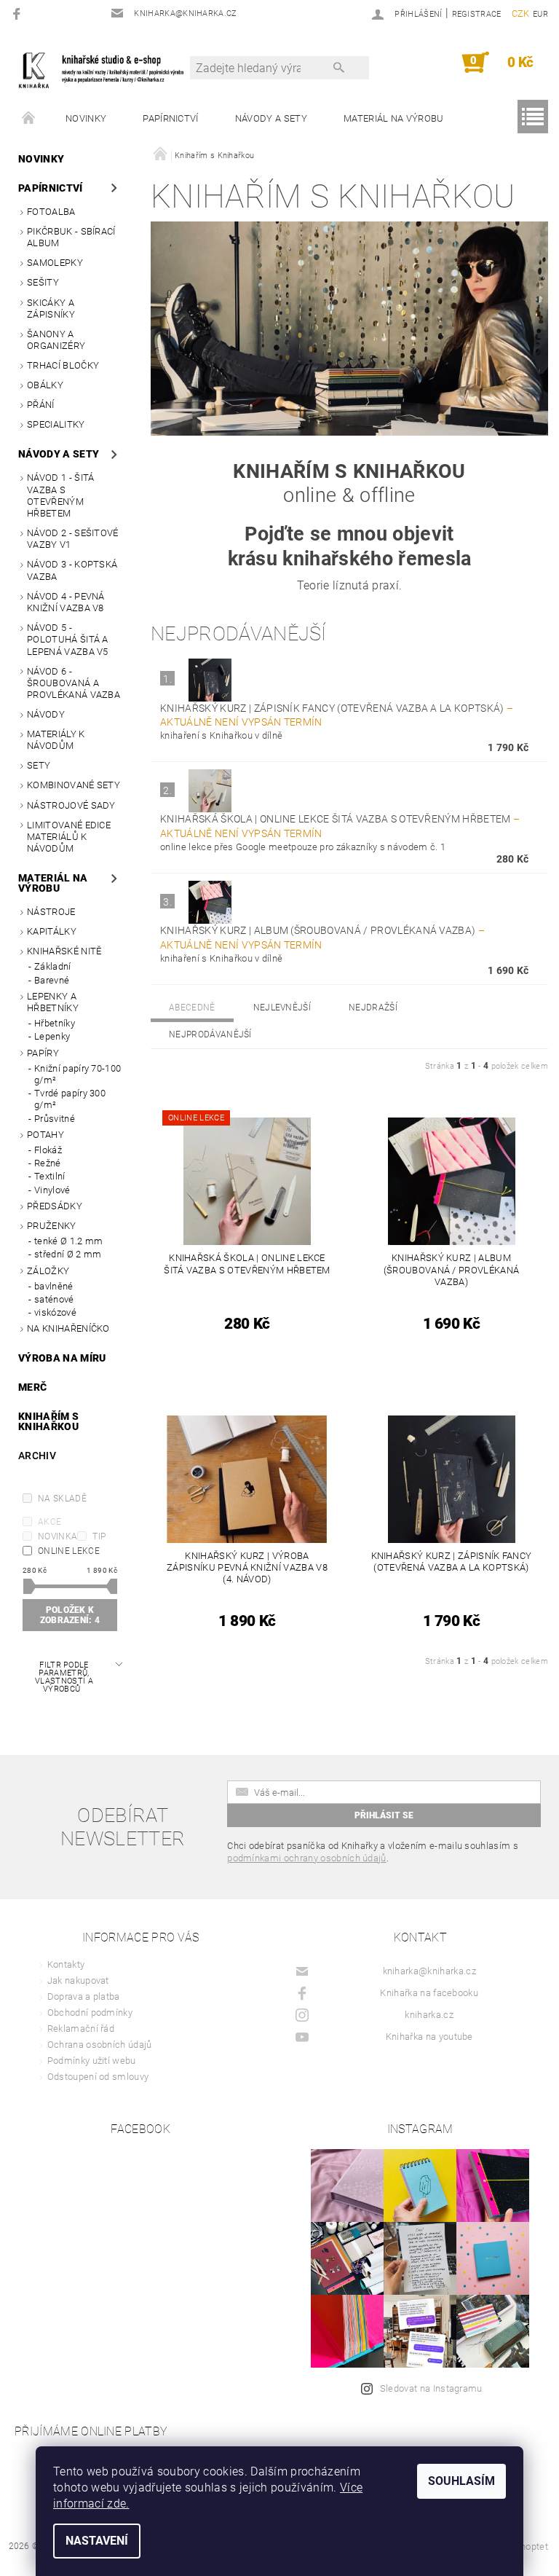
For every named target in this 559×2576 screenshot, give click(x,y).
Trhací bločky (63, 365)
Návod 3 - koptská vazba (72, 570)
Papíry (43, 1053)
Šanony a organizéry (56, 340)
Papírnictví (171, 118)
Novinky (86, 118)
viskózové (55, 1312)
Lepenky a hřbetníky (53, 1002)
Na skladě (62, 1499)
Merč (32, 1387)
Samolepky (55, 263)
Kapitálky (52, 931)
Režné (48, 1163)
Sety (39, 765)
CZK (521, 13)
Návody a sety (271, 118)
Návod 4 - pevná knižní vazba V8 (66, 602)
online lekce (69, 1551)
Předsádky (55, 1206)
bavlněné (54, 1286)
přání (41, 405)
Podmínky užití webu (92, 2061)
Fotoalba (51, 212)
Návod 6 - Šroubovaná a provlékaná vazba (74, 683)
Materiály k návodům (56, 740)
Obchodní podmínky (90, 2012)
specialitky (56, 424)
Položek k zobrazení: (70, 1615)
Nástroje (51, 912)
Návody (46, 714)
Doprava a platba (84, 1996)
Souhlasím (461, 2481)
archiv (37, 1456)
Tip (99, 1536)
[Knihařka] (108, 70)
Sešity (43, 282)
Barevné (52, 980)
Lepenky (52, 1036)
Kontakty (66, 1964)
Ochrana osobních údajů (100, 2045)
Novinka (58, 1536)
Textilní (50, 1176)
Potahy (45, 1135)
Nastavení (97, 2541)
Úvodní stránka (29, 119)
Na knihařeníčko (68, 1328)
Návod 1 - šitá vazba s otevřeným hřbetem (60, 495)
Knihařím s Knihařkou (48, 1421)
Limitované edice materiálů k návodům (69, 837)
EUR (540, 14)
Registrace (477, 14)
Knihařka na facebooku (429, 1993)
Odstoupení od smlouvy (98, 2077)
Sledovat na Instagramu (431, 2388)
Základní (53, 966)
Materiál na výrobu (394, 118)
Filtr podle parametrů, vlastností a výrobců (64, 1677)
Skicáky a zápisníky (51, 309)
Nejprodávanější (210, 1034)
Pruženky (52, 1226)
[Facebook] (19, 13)
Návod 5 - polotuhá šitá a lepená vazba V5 (68, 640)
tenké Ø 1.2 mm (68, 1241)
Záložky (48, 1271)
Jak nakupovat (78, 1980)
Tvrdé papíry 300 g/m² (70, 1099)
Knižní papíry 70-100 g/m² (78, 1074)
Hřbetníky (55, 1023)
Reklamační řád (81, 2029)
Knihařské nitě (64, 951)
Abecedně (192, 1008)
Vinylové (52, 1190)
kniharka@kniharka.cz (429, 1971)
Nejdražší (373, 1008)
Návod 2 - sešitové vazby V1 (73, 539)
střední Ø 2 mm (68, 1254)
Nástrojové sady (71, 805)
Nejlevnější (282, 1008)
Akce (49, 1522)
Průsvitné (55, 1119)
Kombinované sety (74, 785)
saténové (54, 1299)
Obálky (45, 385)
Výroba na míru (62, 1358)
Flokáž (48, 1150)
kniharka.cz (429, 2015)
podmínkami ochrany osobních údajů (307, 1858)
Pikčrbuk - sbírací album (71, 237)
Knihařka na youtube (429, 2037)
